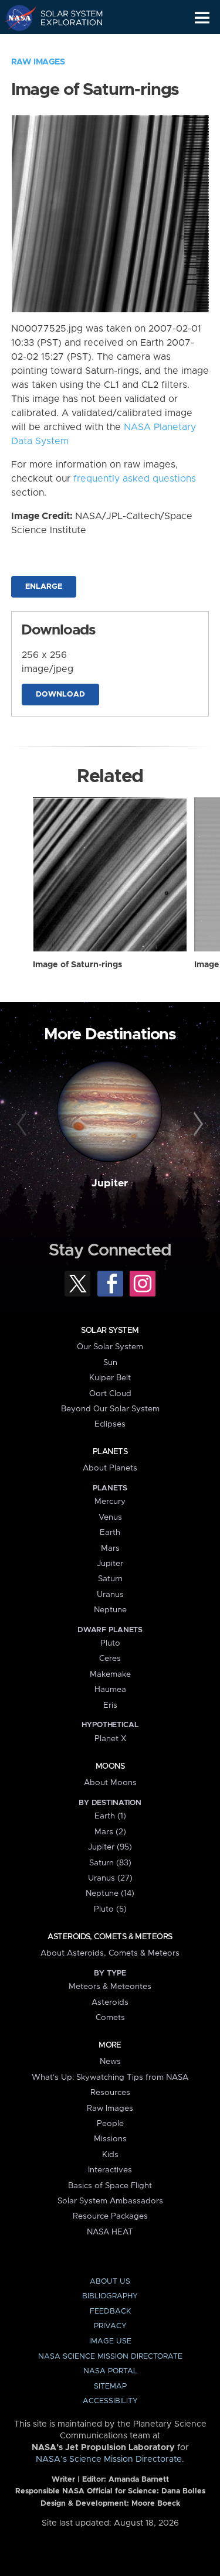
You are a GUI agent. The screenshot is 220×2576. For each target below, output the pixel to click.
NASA (16, 18)
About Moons (110, 1783)
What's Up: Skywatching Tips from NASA (110, 2077)
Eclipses (110, 1424)
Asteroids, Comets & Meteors (110, 1937)
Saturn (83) (110, 1863)
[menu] (202, 18)
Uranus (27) (110, 1878)
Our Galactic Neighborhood (65, 45)
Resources (110, 2093)
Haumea (110, 1690)
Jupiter (110, 1183)
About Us (110, 2282)
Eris (110, 1705)
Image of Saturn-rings (77, 965)
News (110, 2062)
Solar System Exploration (65, 18)
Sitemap (110, 2386)
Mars (110, 1548)
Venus (110, 1517)
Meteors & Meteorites (110, 1987)
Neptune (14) (110, 1893)
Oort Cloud (110, 1394)
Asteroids (110, 2002)
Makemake (110, 1674)
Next (197, 1124)
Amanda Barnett (139, 2480)
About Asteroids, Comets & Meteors (110, 1953)
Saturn (110, 1579)
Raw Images (38, 62)
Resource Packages (110, 2216)
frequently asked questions (135, 479)
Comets (110, 2018)
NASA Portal (110, 2371)
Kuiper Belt (110, 1378)
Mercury (110, 1502)
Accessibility (110, 2401)
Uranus (110, 1595)
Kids (110, 2155)
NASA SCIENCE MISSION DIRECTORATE (110, 2357)
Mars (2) (110, 1832)
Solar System (110, 1330)
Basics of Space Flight (110, 2186)
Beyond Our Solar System (110, 1409)
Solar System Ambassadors (110, 2201)
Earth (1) (110, 1816)
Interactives (110, 2170)
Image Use (110, 2341)
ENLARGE (44, 587)
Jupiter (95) (110, 1847)
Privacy (110, 2326)
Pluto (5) (110, 1909)
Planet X (110, 1739)
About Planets (110, 1468)
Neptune (110, 1610)
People (110, 2124)
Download (60, 695)
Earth (110, 1533)
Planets (110, 1452)
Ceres (110, 1659)
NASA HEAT (110, 2232)
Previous (23, 1124)
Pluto (110, 1643)
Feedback (110, 2311)
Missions (110, 2139)
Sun (110, 1363)
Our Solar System (110, 1347)
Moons (110, 1766)
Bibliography (110, 2296)
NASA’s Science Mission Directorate (109, 2459)
